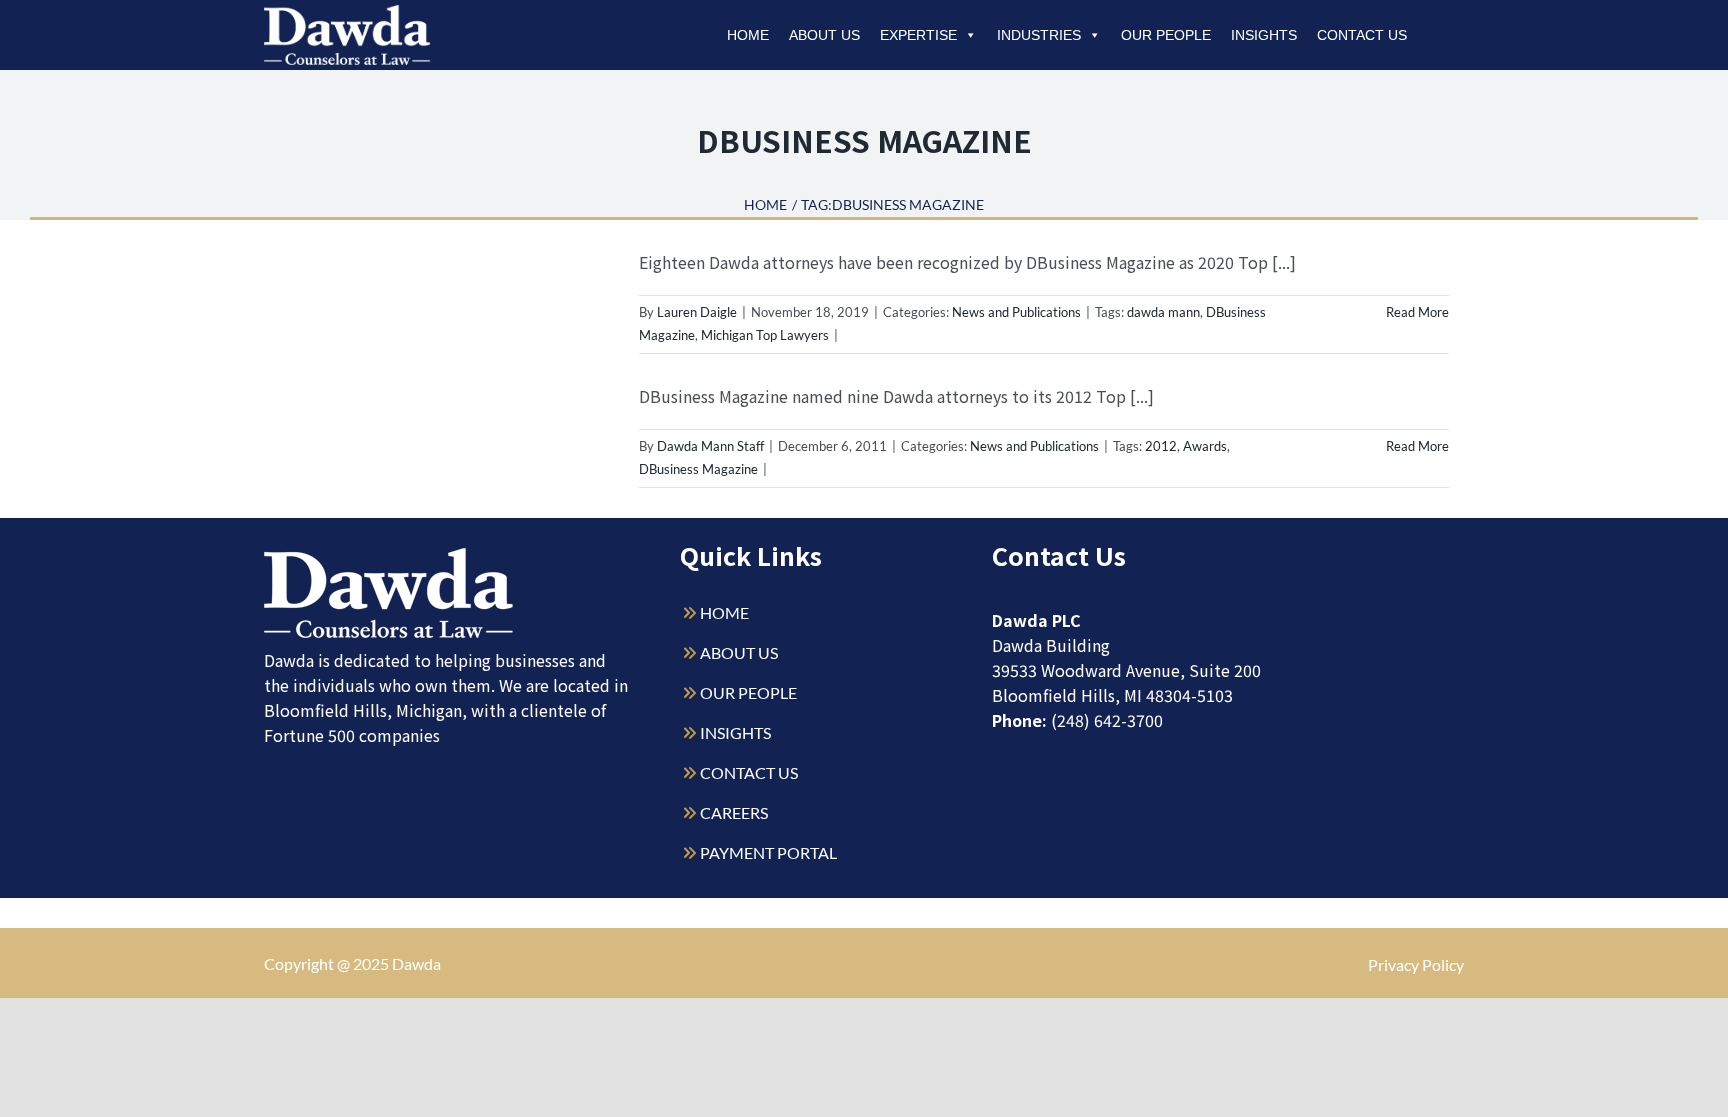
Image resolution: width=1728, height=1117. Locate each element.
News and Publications (1016, 312)
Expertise (918, 35)
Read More (1417, 312)
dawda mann (1163, 312)
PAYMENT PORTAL (768, 852)
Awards (1205, 446)
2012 (1161, 446)
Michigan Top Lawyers (765, 335)
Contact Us (1362, 35)
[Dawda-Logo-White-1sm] (389, 555)
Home (748, 35)
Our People (1166, 35)
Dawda (416, 963)
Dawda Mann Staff (710, 446)
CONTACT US (749, 772)
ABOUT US (739, 652)
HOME (724, 612)
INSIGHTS (735, 732)
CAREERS (734, 812)
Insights (1264, 35)
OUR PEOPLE (748, 692)
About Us (824, 35)
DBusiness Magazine (698, 469)
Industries (1039, 35)
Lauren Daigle (697, 312)
